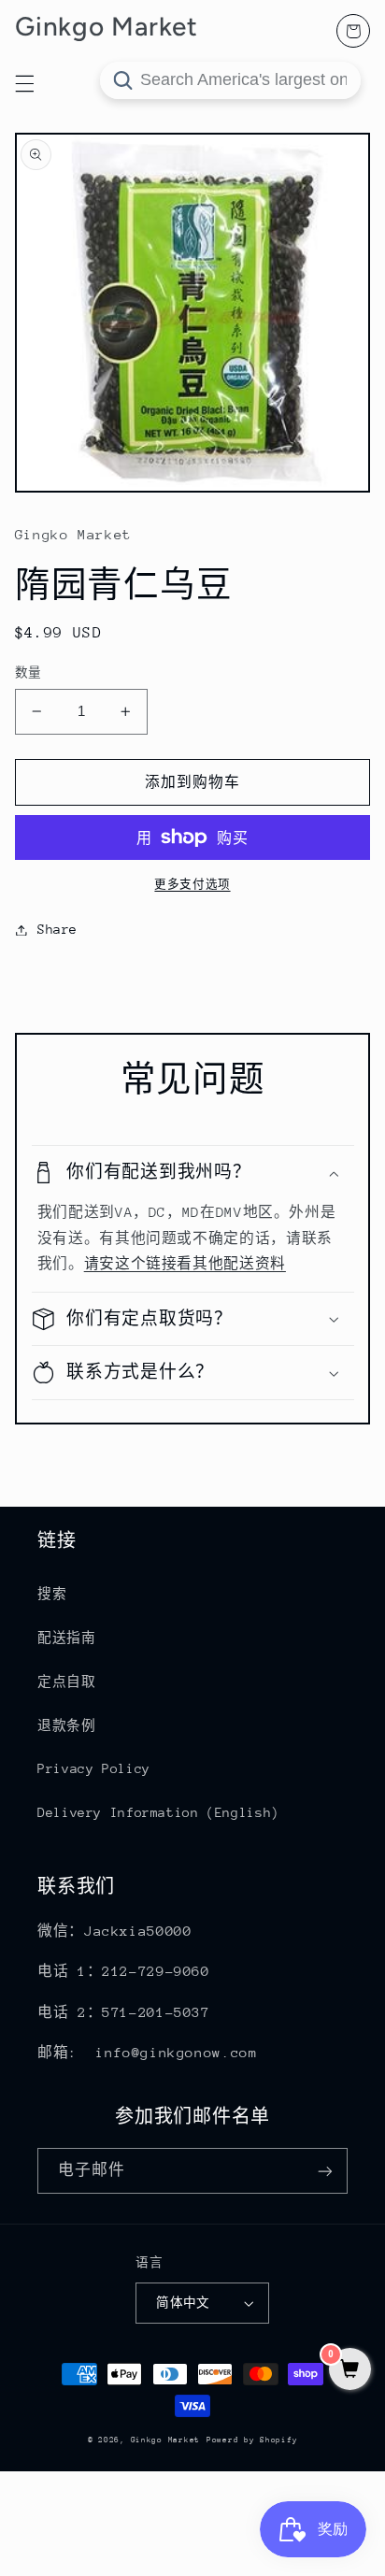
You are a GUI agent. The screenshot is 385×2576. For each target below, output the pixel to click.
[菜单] (24, 83)
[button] (193, 1173)
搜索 (52, 1594)
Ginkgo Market (166, 2440)
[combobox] (230, 80)
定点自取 (67, 1682)
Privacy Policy (94, 1768)
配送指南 (67, 1638)
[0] (350, 2371)
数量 (29, 673)
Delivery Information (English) (158, 1812)
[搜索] (122, 80)
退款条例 (67, 1725)
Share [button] (57, 929)
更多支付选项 (192, 884)
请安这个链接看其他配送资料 (185, 1263)
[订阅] (325, 2171)
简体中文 (183, 2303)
